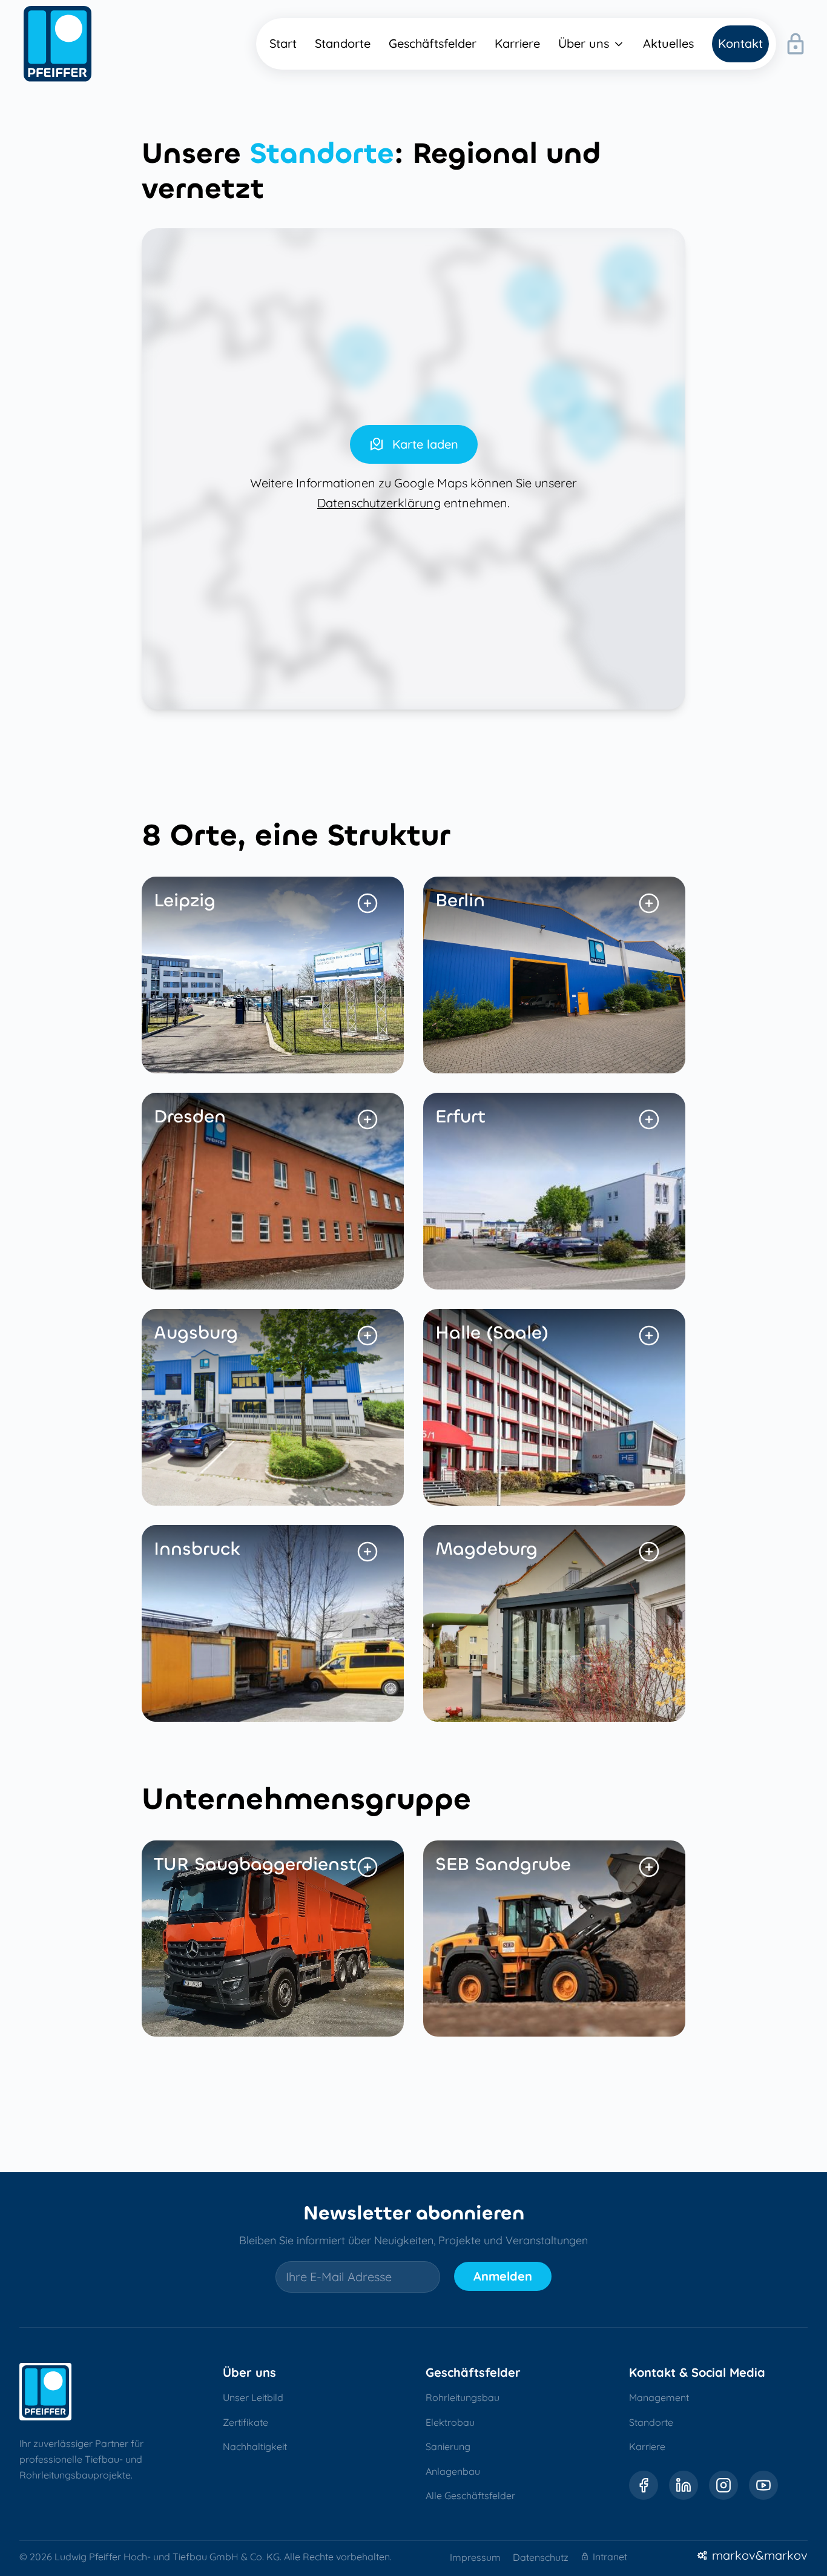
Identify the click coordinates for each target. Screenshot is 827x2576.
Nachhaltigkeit (255, 2446)
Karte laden (425, 444)
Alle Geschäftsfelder (470, 2495)
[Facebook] (644, 2485)
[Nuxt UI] (58, 44)
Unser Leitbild (253, 2397)
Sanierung (448, 2446)
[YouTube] (763, 2485)
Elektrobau (450, 2422)
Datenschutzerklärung (379, 503)
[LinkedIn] (684, 2485)
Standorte (651, 2422)
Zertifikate (245, 2422)
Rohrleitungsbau (463, 2397)
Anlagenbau (453, 2471)
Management (659, 2397)
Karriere (647, 2446)
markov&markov (760, 2555)
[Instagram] (723, 2485)
